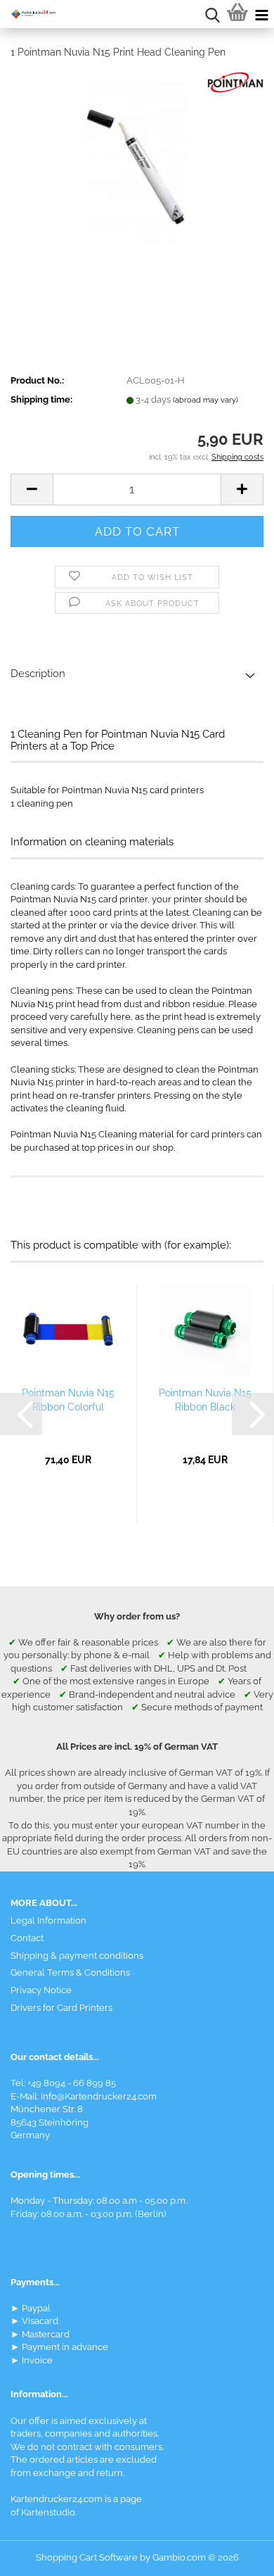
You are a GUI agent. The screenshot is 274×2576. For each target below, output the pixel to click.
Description (38, 674)
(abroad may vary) (205, 400)
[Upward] (235, 2555)
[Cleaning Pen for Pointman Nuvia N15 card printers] (137, 176)
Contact (27, 1938)
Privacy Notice (41, 1990)
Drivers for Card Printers (61, 2008)
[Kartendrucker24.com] (28, 14)
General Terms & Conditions (70, 1972)
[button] (32, 490)
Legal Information (48, 1920)
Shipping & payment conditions (77, 1956)
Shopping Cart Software (87, 2557)
